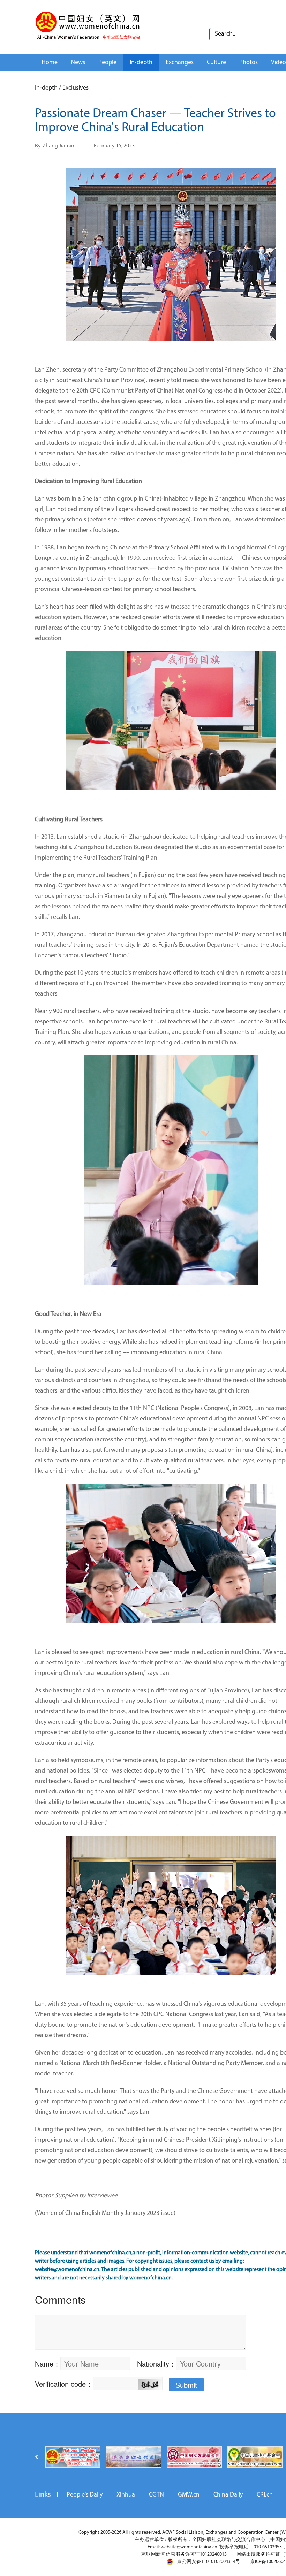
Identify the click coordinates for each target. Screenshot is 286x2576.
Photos (249, 63)
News (78, 63)
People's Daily (85, 2495)
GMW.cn (189, 2495)
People (107, 63)
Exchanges (180, 63)
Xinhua (126, 2495)
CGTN (156, 2495)
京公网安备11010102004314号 (209, 2562)
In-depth (141, 63)
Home (50, 63)
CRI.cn (265, 2495)
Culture (216, 63)
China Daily (228, 2495)
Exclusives (76, 88)
